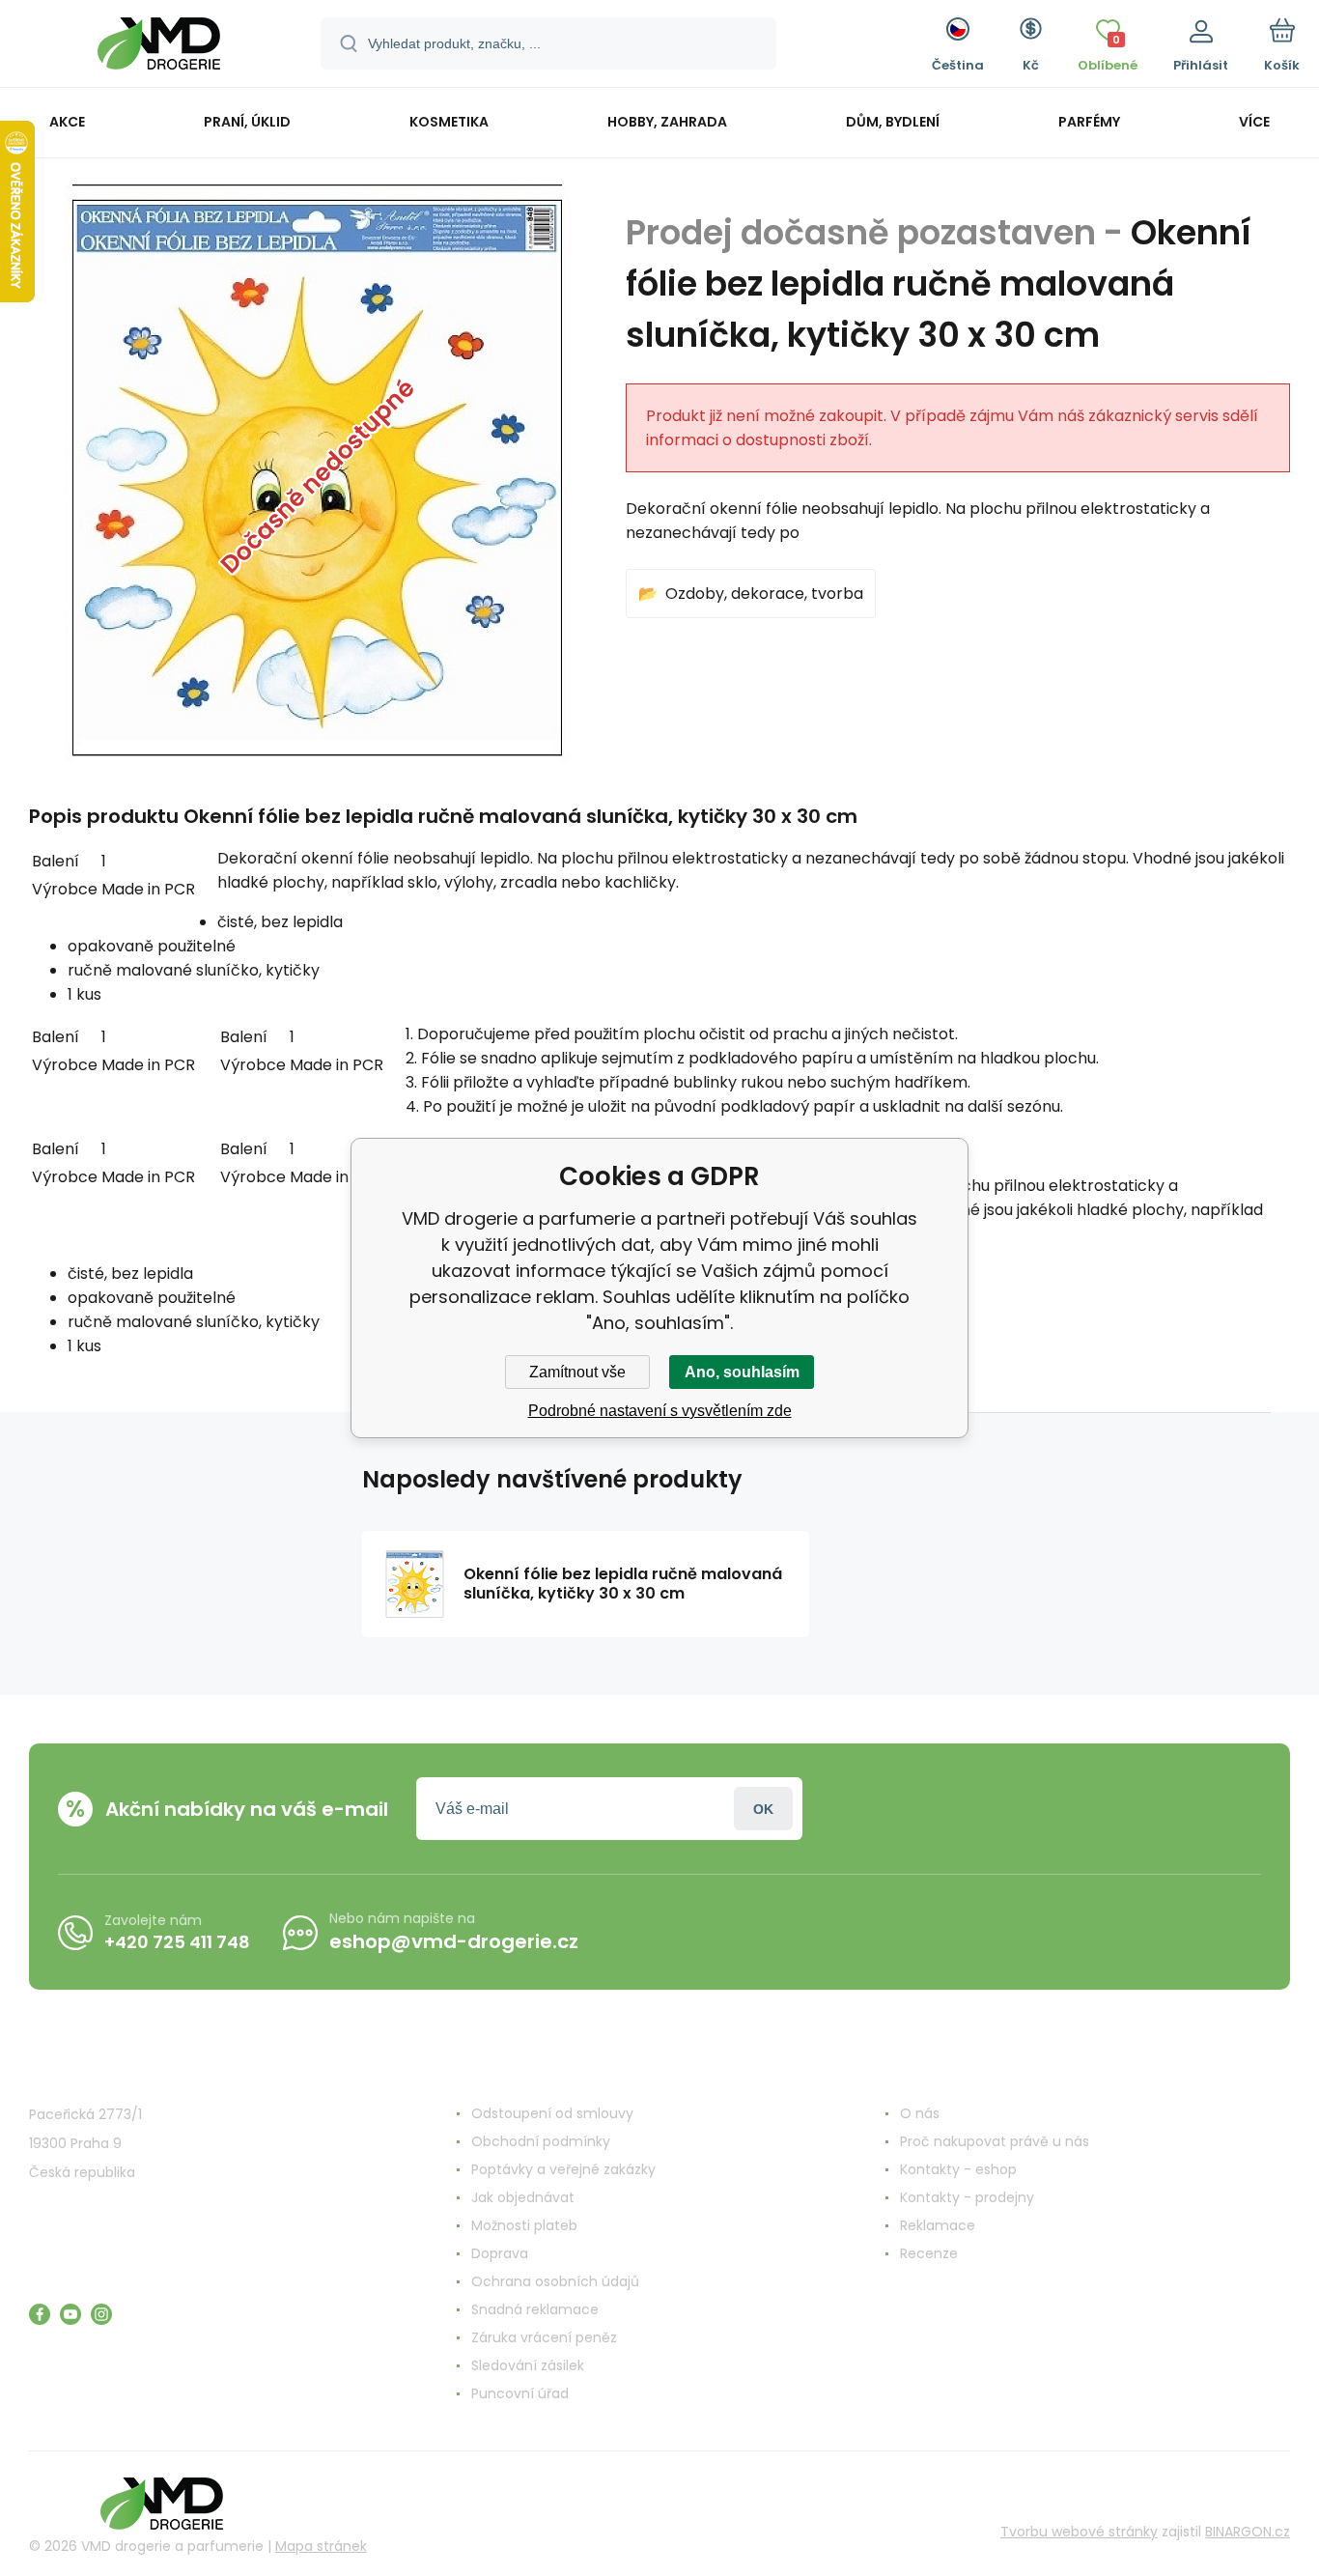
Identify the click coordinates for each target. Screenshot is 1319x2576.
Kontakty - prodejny (967, 2197)
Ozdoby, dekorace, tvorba (764, 594)
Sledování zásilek (528, 2365)
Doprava (500, 2253)
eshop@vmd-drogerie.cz (454, 1941)
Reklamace (938, 2225)
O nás (920, 2113)
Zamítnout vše (577, 1372)
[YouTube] (70, 2314)
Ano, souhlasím (742, 1372)
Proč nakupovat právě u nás (995, 2141)
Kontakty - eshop (958, 2169)
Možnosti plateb (524, 2225)
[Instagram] (101, 2314)
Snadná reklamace (535, 2309)
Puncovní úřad (520, 2393)
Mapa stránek (321, 2546)
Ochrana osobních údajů (555, 2281)
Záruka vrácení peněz (544, 2337)
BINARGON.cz (1248, 2532)
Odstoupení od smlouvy (552, 2113)
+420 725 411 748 (177, 1942)
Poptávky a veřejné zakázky (563, 2169)
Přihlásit (763, 1809)
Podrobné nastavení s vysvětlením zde (660, 1411)
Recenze (929, 2253)
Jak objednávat (523, 2197)
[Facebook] (40, 2314)
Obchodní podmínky (541, 2141)
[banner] (159, 46)
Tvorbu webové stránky (1079, 2532)
